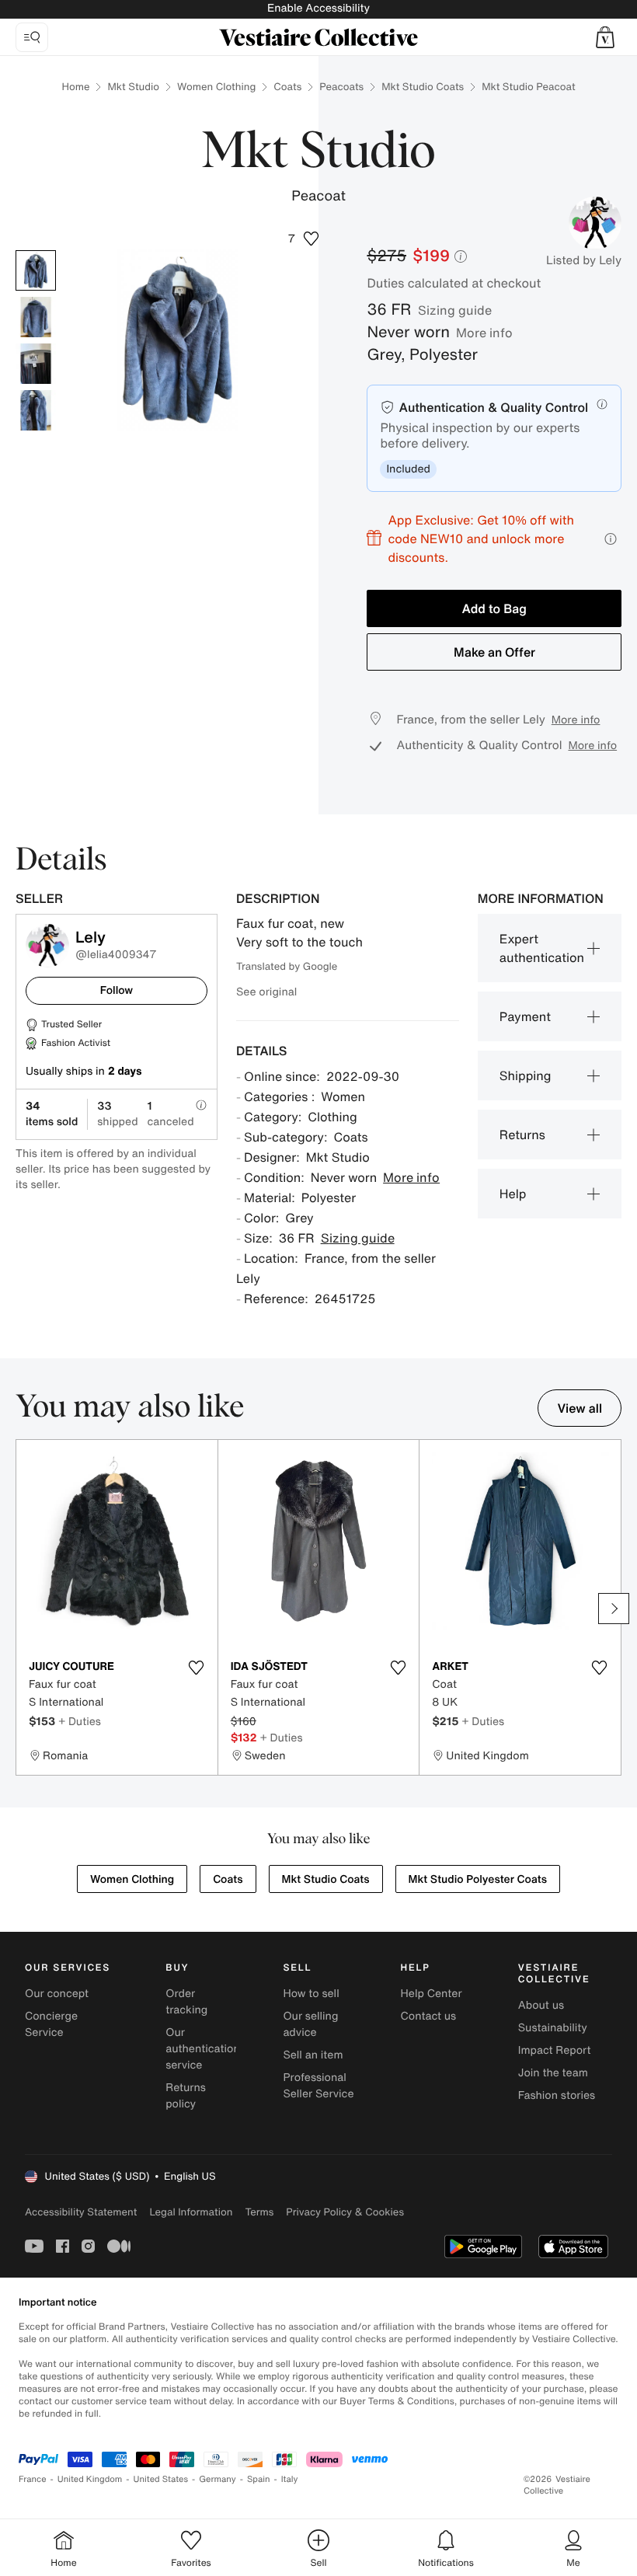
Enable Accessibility (318, 8)
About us (541, 2005)
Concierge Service (51, 2024)
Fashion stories (557, 2095)
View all (580, 1408)
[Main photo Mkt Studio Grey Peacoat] (36, 270)
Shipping (526, 1075)
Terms (259, 2212)
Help (513, 1194)
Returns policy (186, 2096)
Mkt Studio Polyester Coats (478, 1879)
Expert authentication (542, 948)
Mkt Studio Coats (423, 87)
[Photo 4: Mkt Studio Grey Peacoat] (36, 410)
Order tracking (186, 2002)
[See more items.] (614, 1609)
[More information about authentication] (602, 404)
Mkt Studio (133, 87)
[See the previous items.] (23, 1609)
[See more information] (611, 539)
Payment (525, 1016)
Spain (259, 2479)
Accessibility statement (81, 2212)
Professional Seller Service (318, 2086)
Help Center (432, 1994)
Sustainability (553, 2028)
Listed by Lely (584, 260)
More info (484, 333)
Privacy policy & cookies (345, 2212)
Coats (287, 87)
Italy (290, 2479)
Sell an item (313, 2055)
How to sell (311, 1994)
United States (161, 2479)
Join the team (553, 2073)
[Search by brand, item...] (32, 37)
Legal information (191, 2212)
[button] (605, 37)
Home (75, 87)
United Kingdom (90, 2479)
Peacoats (341, 87)
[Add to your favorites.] (197, 1668)
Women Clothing (216, 87)
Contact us (429, 2016)
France (33, 2479)
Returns (522, 1135)
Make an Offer (494, 652)
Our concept (57, 1994)
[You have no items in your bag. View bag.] (605, 37)
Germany (218, 2479)
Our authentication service (203, 2049)
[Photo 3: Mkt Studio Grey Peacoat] (36, 364)
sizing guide (455, 310)
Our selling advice (310, 2024)
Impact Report (555, 2050)
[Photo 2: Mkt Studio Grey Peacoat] (36, 317)
